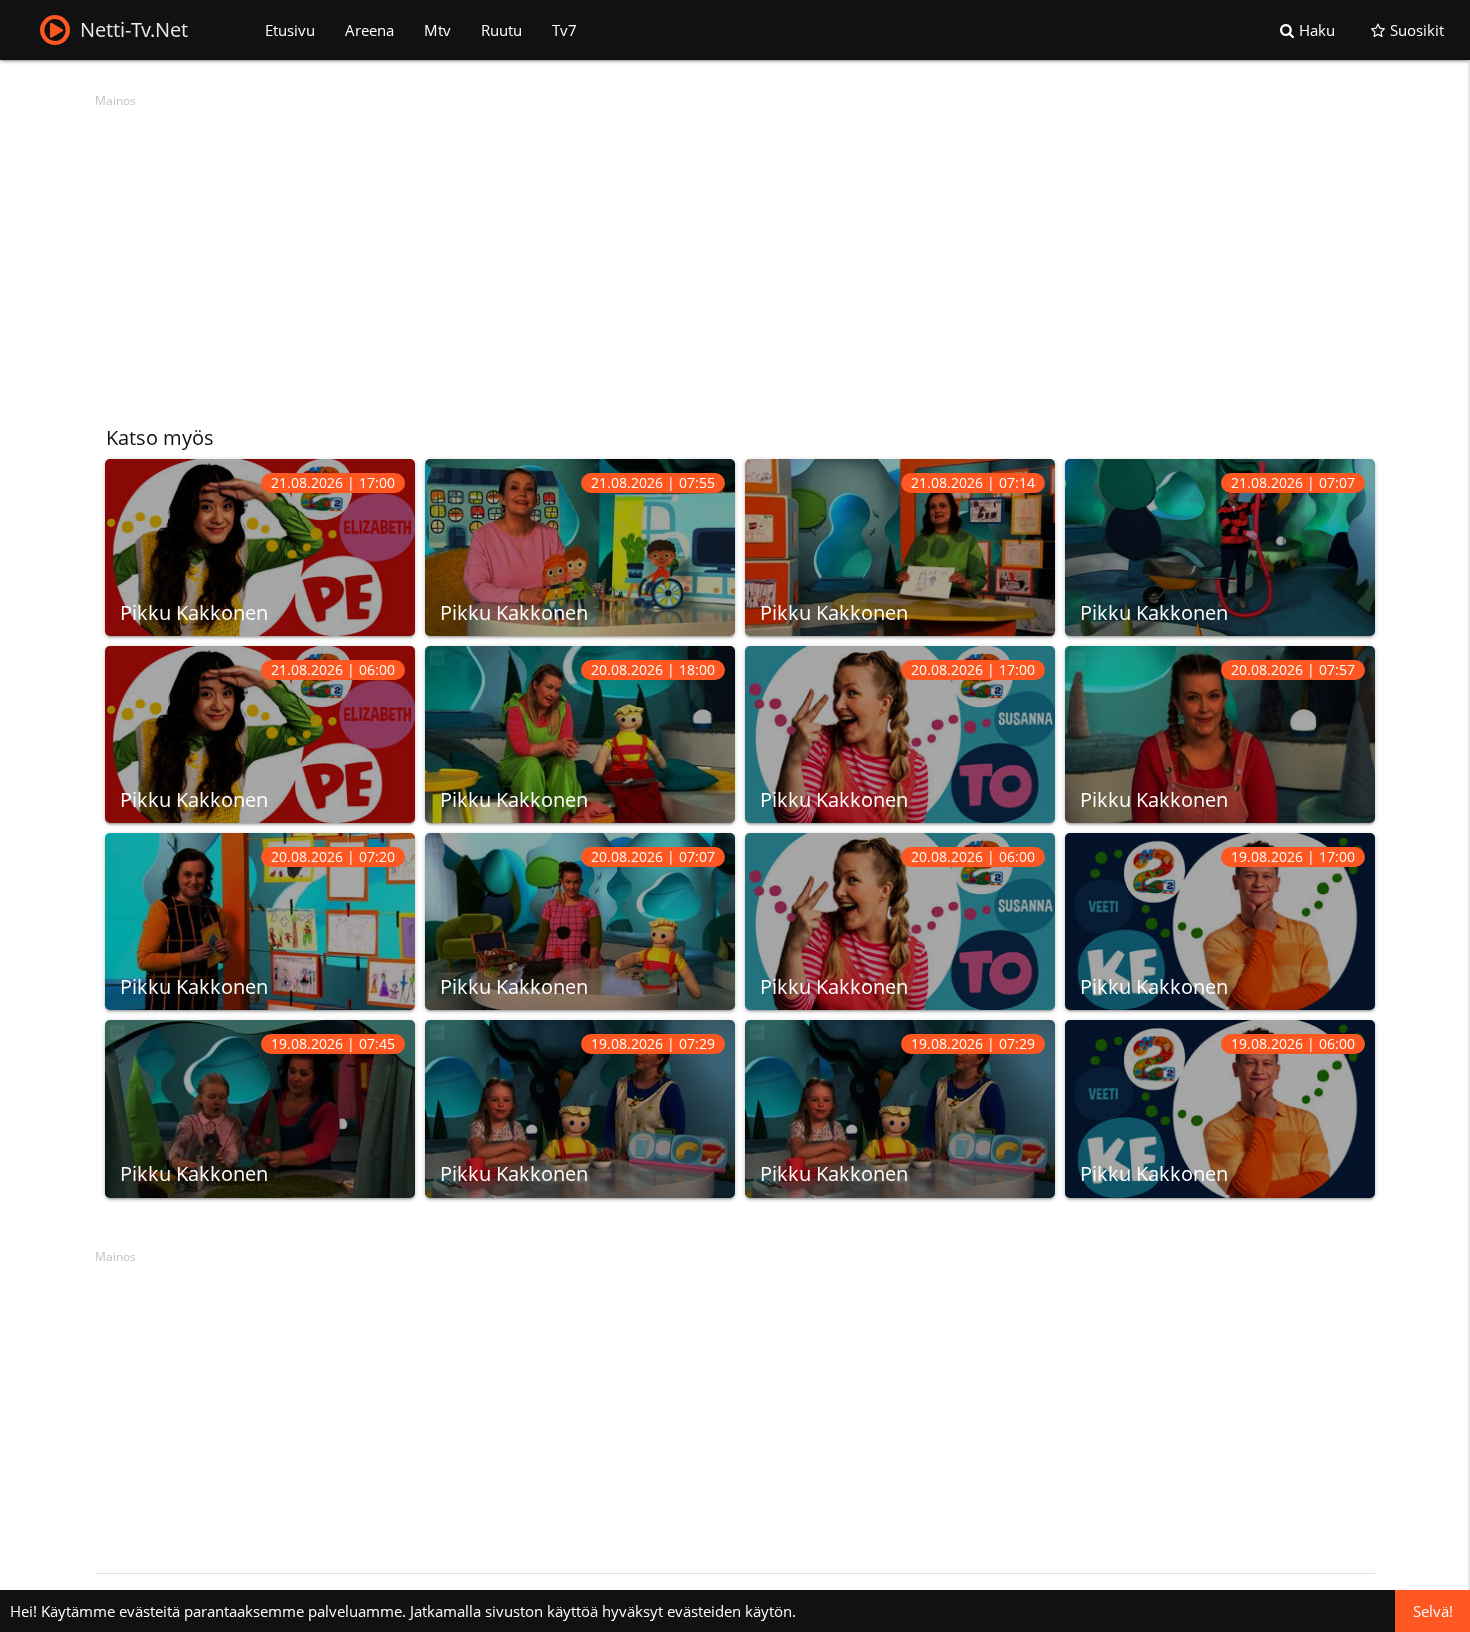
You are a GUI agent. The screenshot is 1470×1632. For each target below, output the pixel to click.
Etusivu (290, 30)
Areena (369, 30)
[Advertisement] (695, 255)
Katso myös (160, 437)
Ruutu (501, 30)
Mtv (437, 30)
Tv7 (564, 30)
